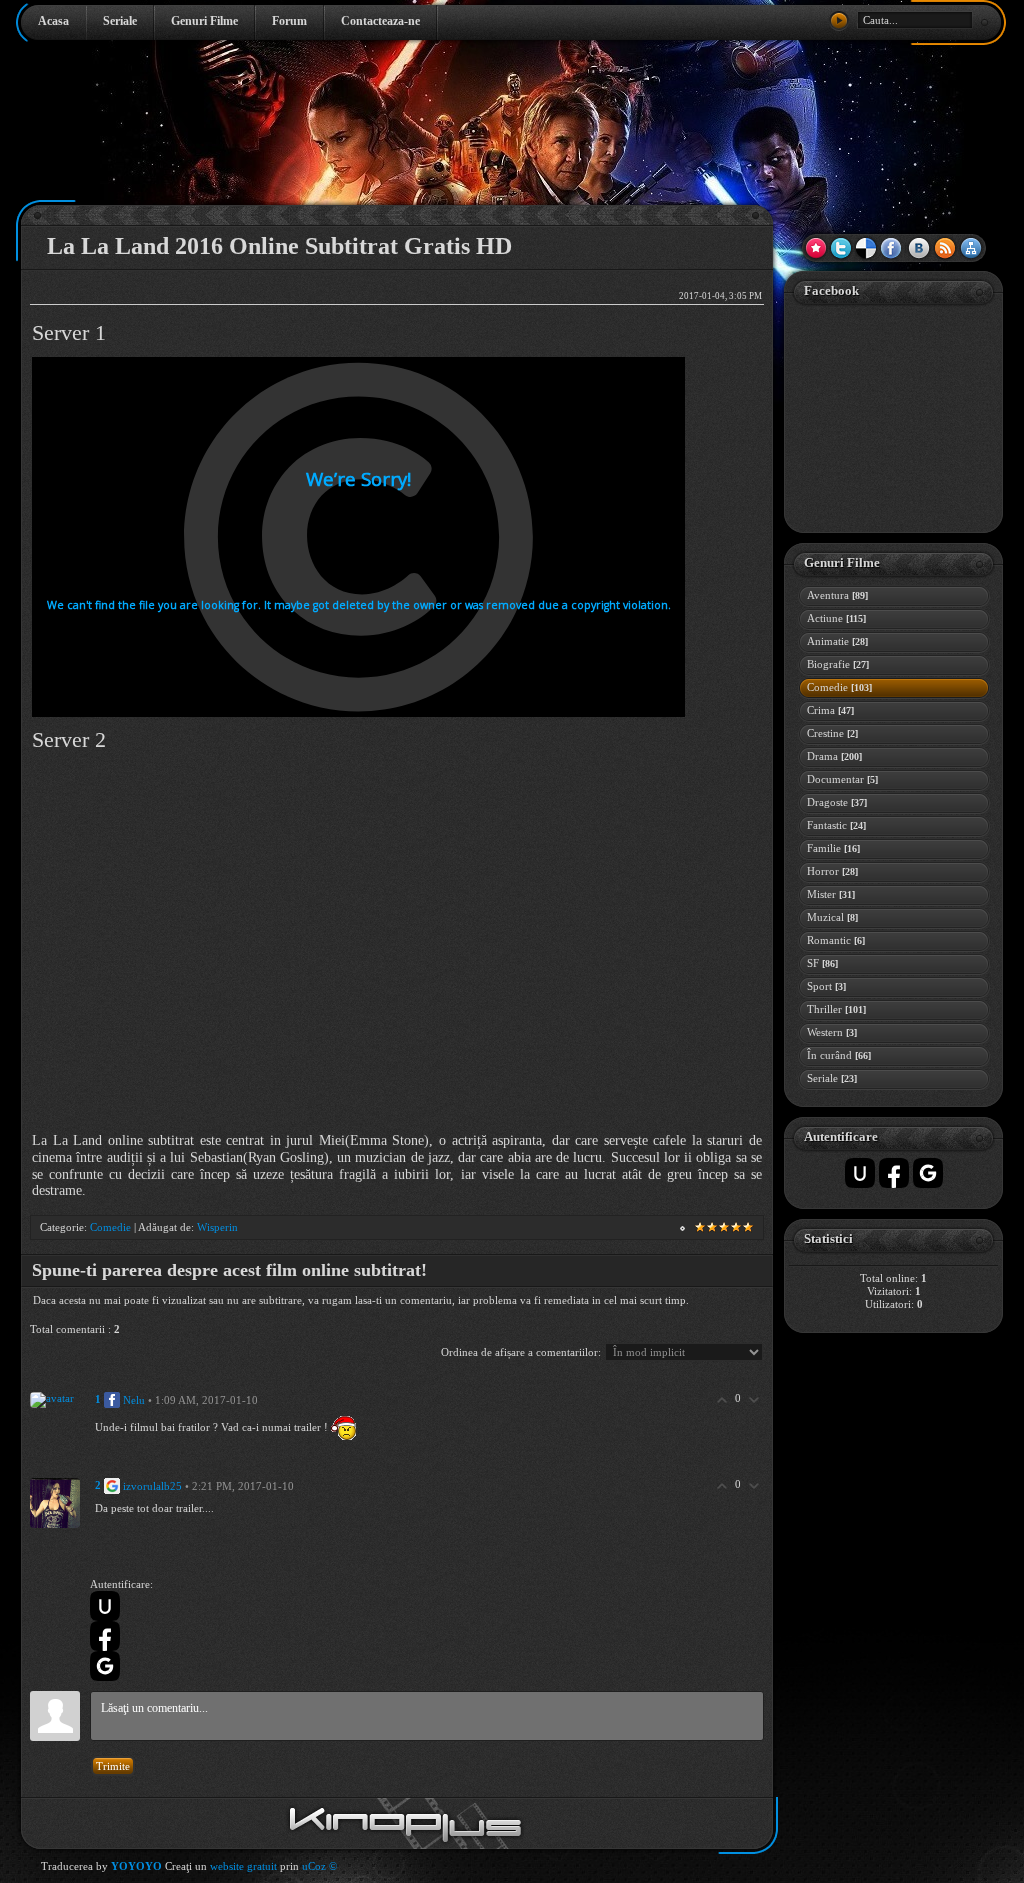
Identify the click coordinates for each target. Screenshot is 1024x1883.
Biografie (838, 664)
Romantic (836, 940)
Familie (833, 848)
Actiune (836, 618)
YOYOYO (136, 1866)
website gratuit (243, 1866)
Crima (830, 710)
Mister (831, 894)
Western (832, 1032)
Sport (826, 986)
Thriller (836, 1009)
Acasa (53, 21)
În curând (839, 1055)
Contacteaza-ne (380, 21)
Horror (832, 871)
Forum (289, 21)
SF (822, 963)
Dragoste (837, 802)
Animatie (837, 641)
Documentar (842, 779)
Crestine (832, 733)
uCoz (314, 1866)
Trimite (113, 1766)
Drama (834, 756)
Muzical (832, 917)
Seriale (120, 21)
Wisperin (217, 1227)
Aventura (837, 595)
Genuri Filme (204, 21)
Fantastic (836, 825)
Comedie (110, 1227)
